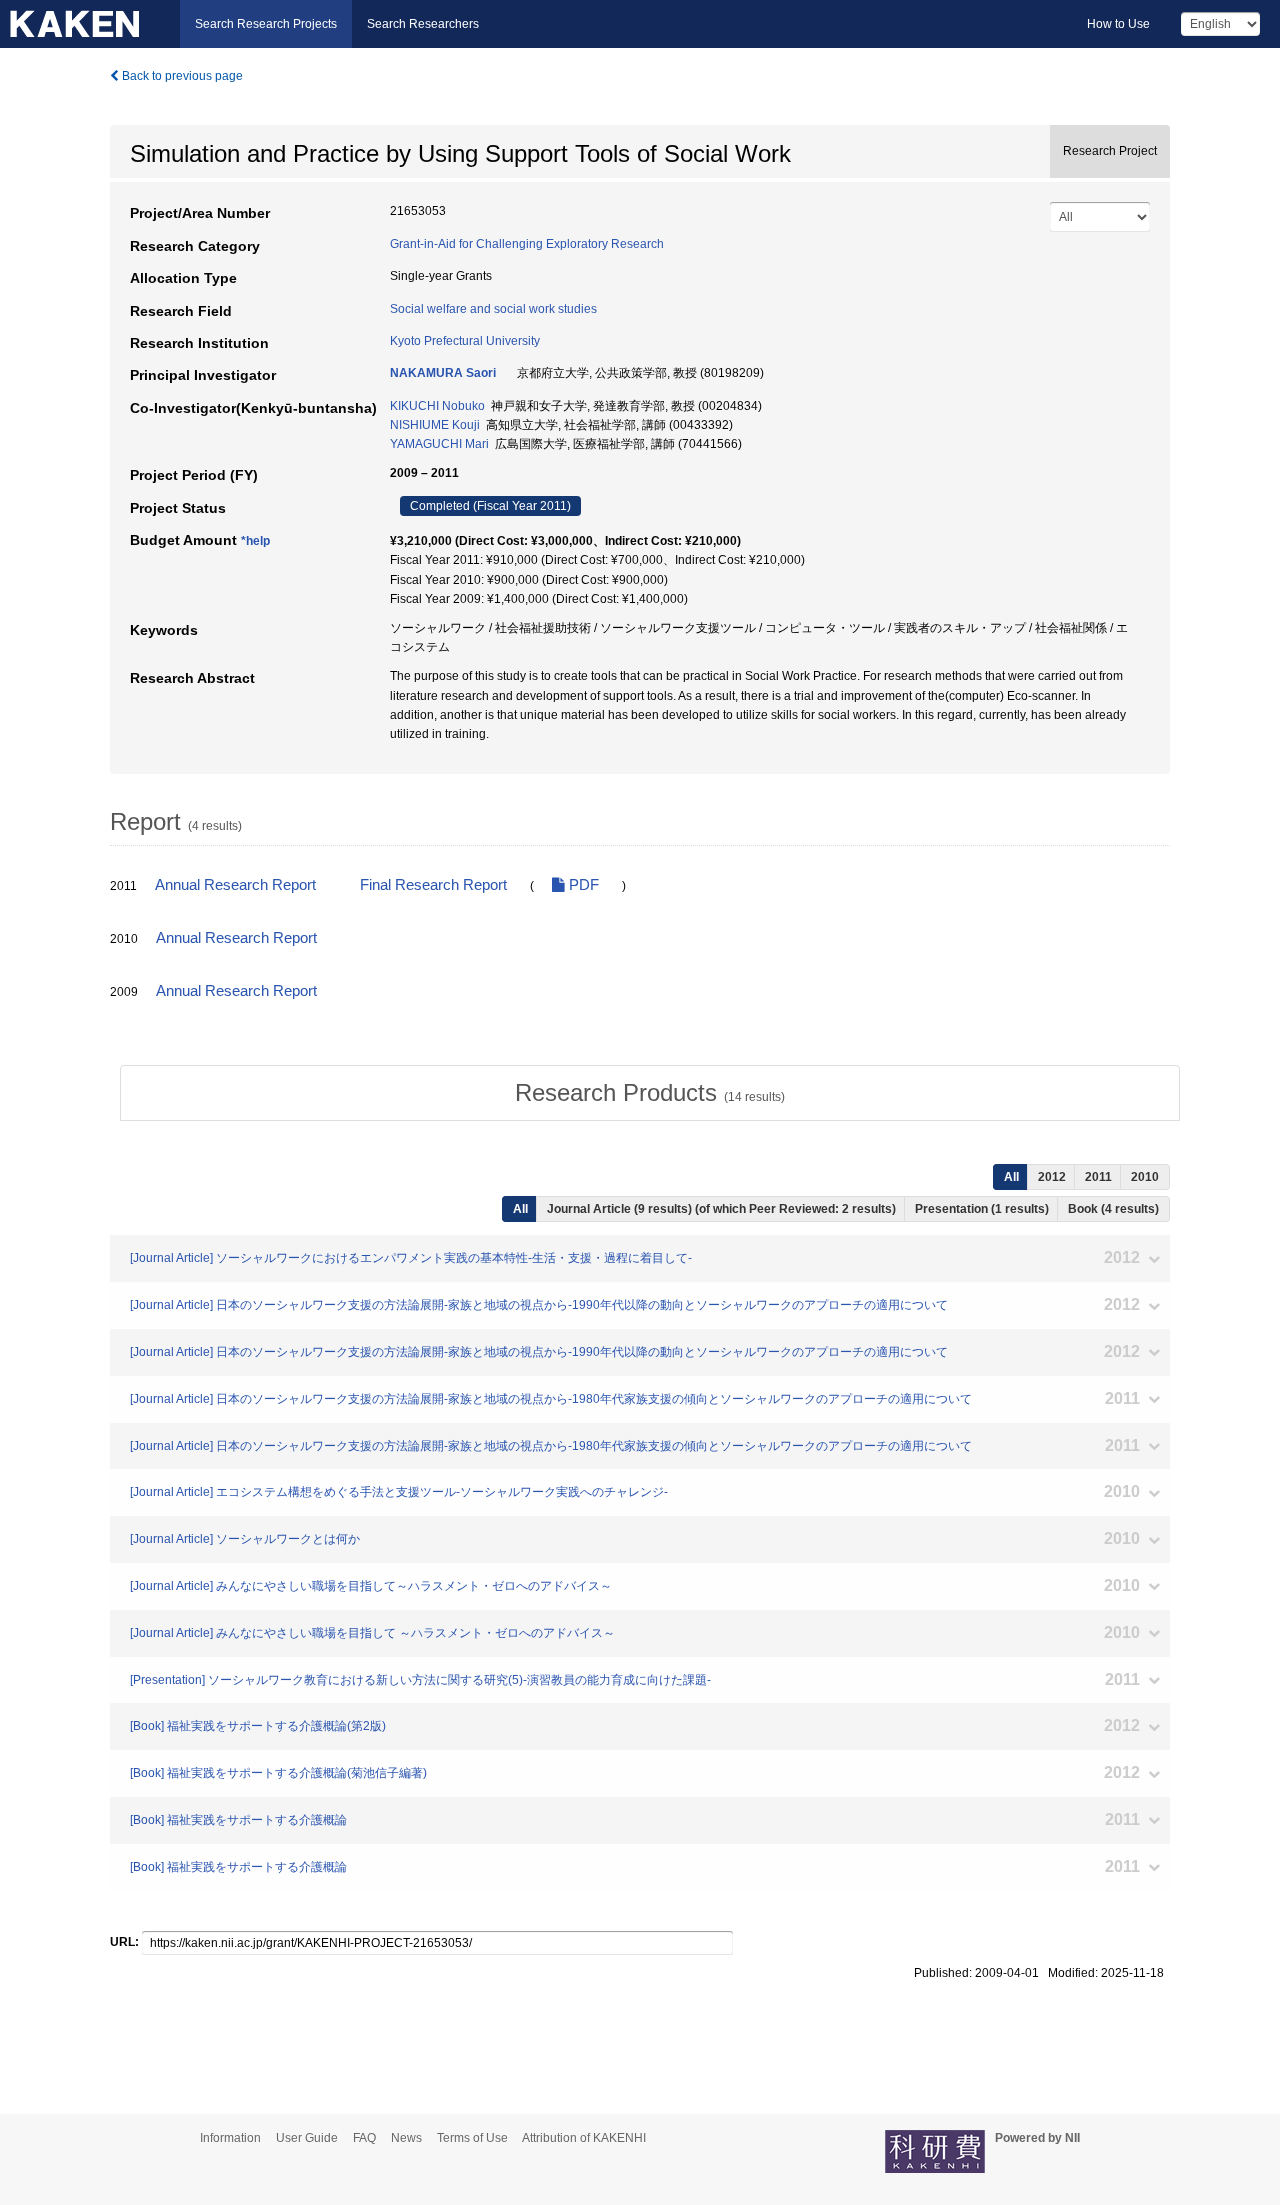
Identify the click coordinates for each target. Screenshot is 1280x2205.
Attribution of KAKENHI (584, 2138)
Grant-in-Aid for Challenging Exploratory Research (527, 244)
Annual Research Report (235, 885)
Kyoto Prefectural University (465, 341)
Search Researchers (423, 24)
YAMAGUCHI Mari (439, 444)
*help (255, 541)
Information (230, 2138)
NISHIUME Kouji (435, 425)
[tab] (650, 1093)
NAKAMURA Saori (443, 373)
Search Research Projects (266, 24)
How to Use (1118, 24)
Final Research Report (433, 885)
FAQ (364, 2138)
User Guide (307, 2138)
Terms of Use (472, 2138)
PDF (582, 885)
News (406, 2138)
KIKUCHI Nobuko (437, 406)
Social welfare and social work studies (493, 309)
